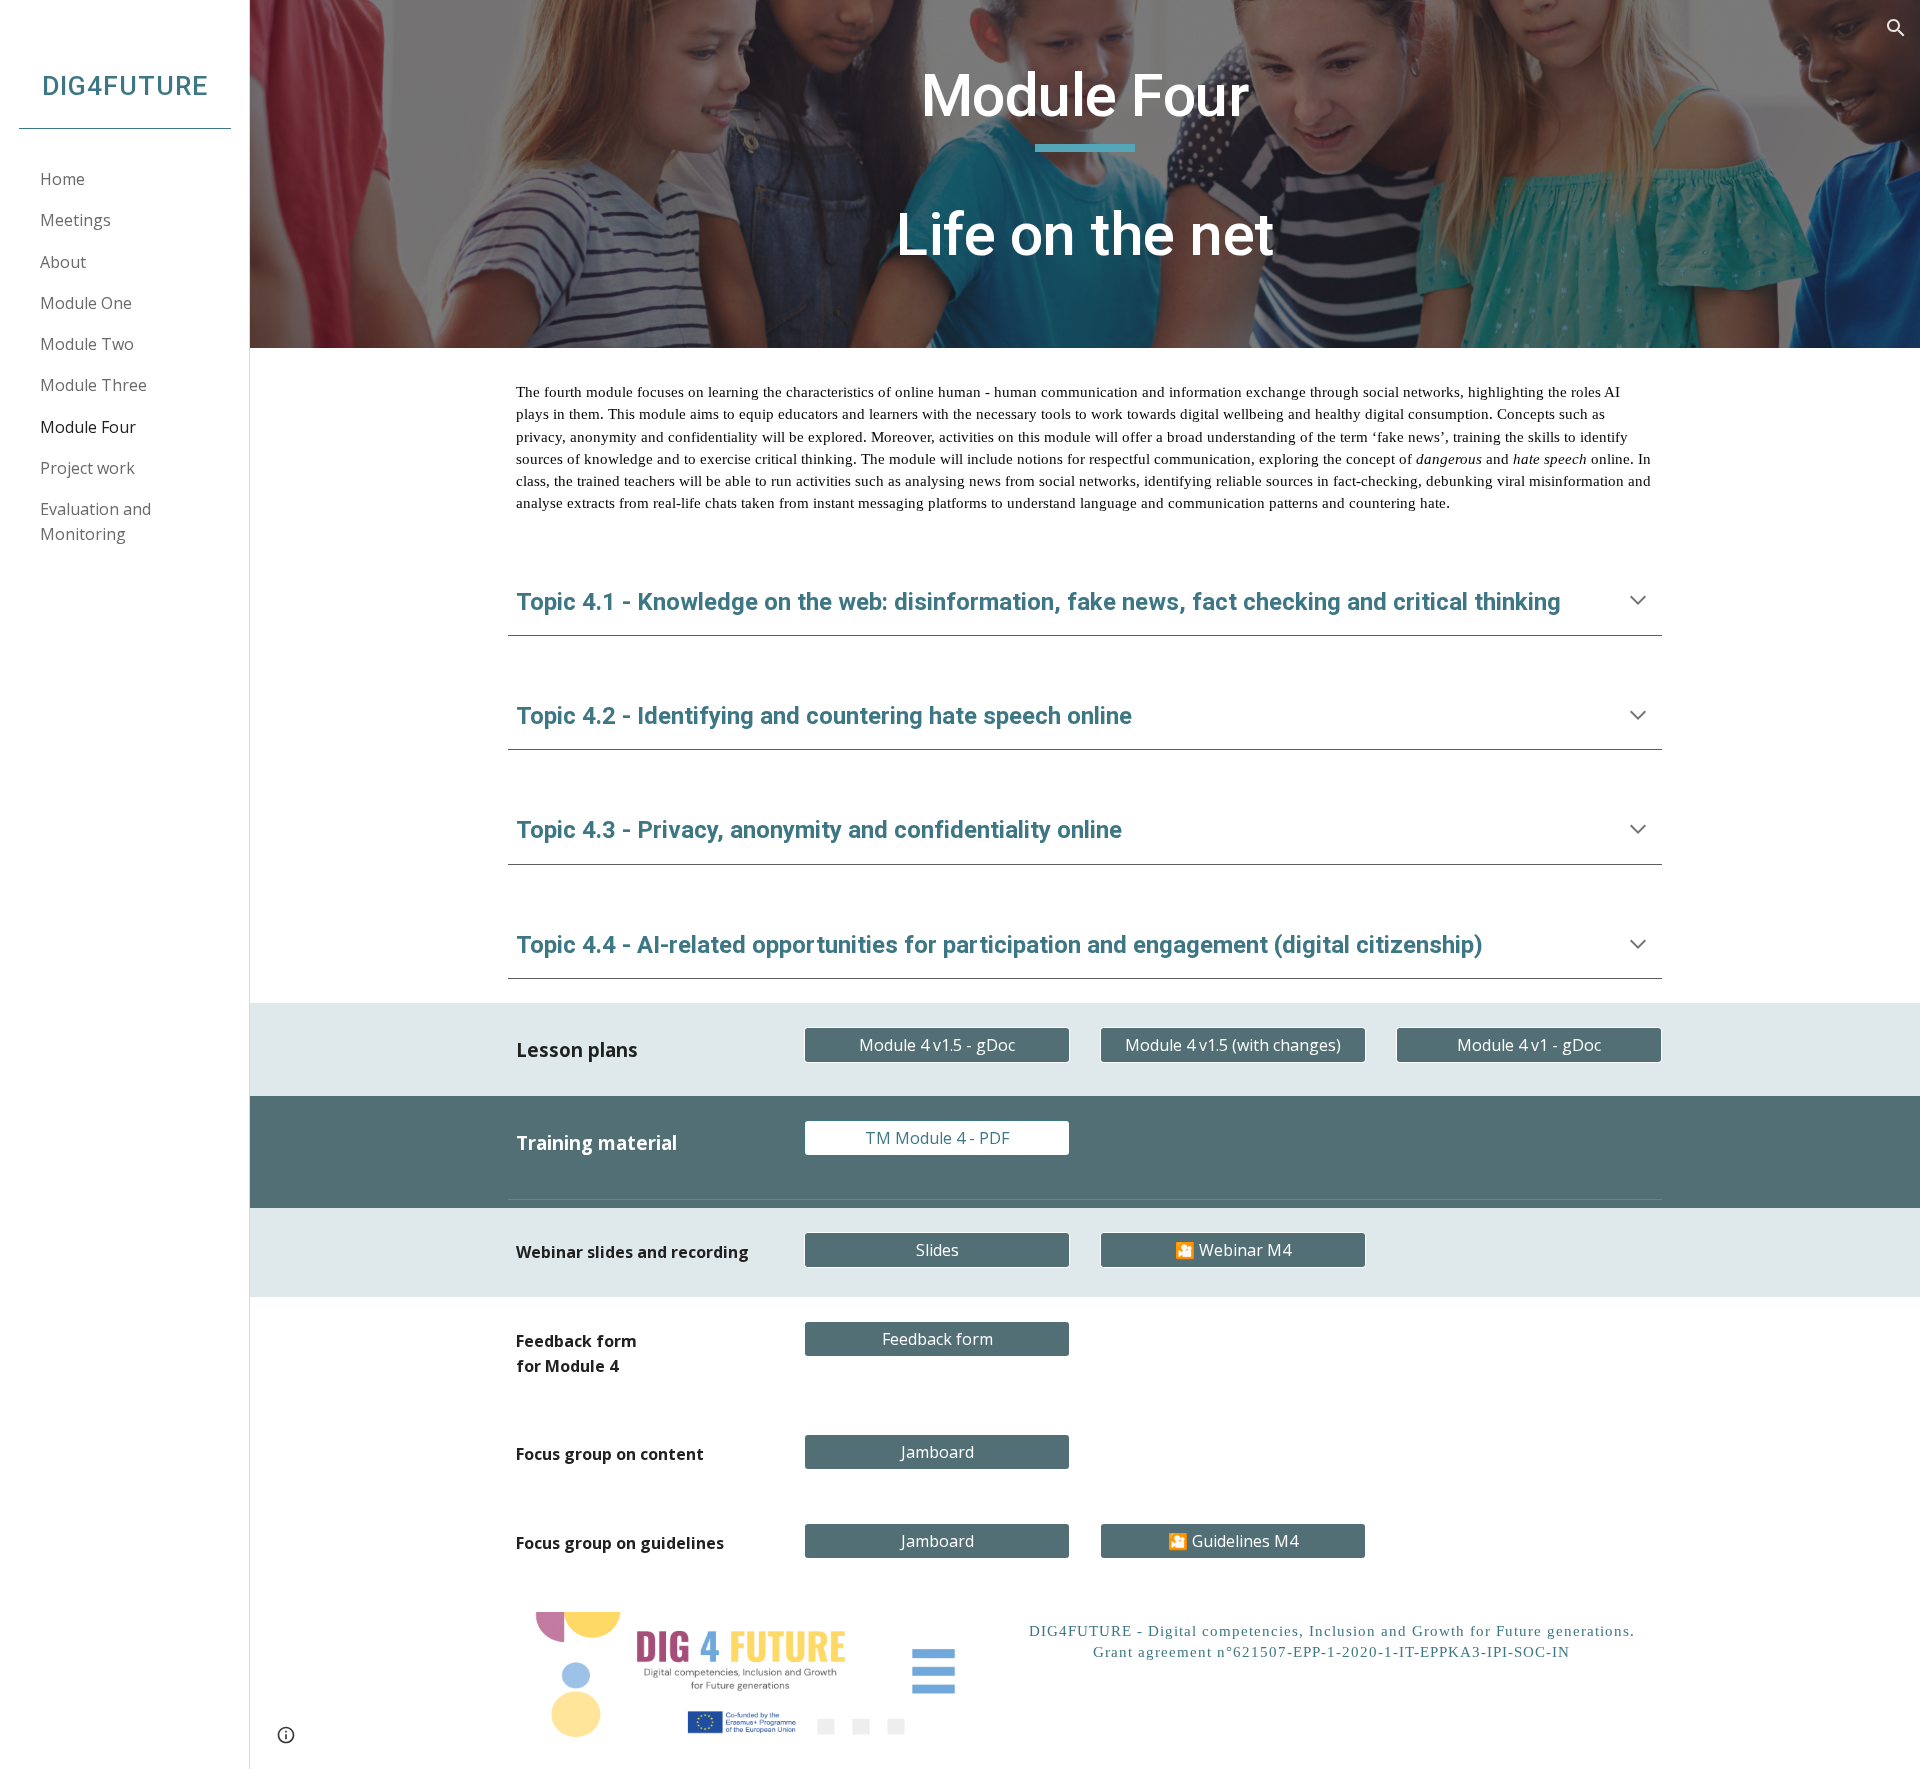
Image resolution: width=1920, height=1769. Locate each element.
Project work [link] (87, 468)
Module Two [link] (87, 344)
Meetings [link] (75, 220)
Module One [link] (86, 303)
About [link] (63, 262)
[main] (1085, 174)
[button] (1896, 28)
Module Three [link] (93, 385)
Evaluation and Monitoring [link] (95, 521)
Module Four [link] (88, 427)
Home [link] (62, 179)
